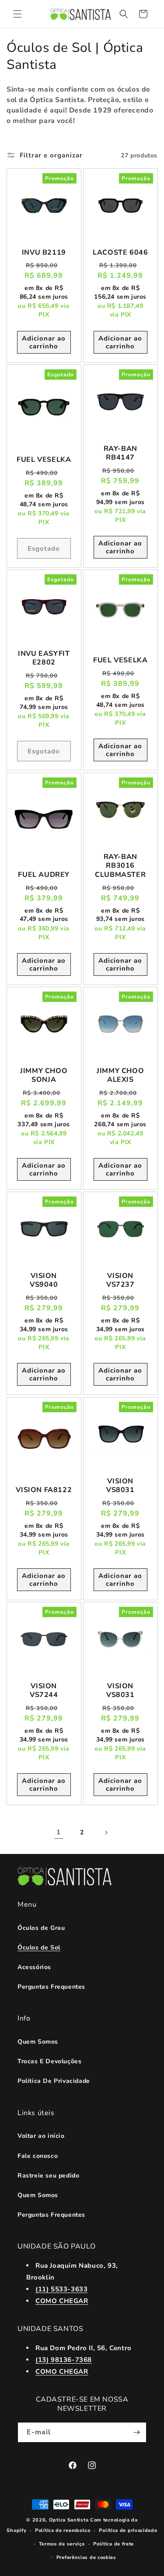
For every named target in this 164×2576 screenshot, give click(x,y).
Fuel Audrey (44, 875)
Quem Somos (38, 2042)
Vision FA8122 (44, 1490)
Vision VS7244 (44, 1691)
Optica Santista (69, 2520)
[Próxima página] (106, 1833)
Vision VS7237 (120, 1281)
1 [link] (59, 1832)
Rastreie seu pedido (48, 2176)
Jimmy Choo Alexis (120, 1075)
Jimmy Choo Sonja (44, 1075)
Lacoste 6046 (120, 253)
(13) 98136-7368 (64, 2360)
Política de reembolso (63, 2530)
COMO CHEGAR (62, 2301)
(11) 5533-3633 (61, 2289)
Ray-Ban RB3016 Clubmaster (120, 865)
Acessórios (34, 1967)
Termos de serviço (62, 2544)
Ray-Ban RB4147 (120, 453)
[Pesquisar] (124, 14)
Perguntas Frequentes (51, 1987)
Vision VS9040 (44, 1281)
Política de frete (113, 2544)
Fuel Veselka (44, 460)
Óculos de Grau (41, 1928)
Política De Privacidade (54, 2081)
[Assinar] (136, 2432)
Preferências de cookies (86, 2557)
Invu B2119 (44, 253)
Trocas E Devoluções (49, 2061)
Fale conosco (38, 2156)
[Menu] (17, 14)
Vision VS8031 (120, 1486)
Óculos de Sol (39, 1947)
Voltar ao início (41, 2136)
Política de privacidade (128, 2530)
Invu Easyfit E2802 (44, 658)
